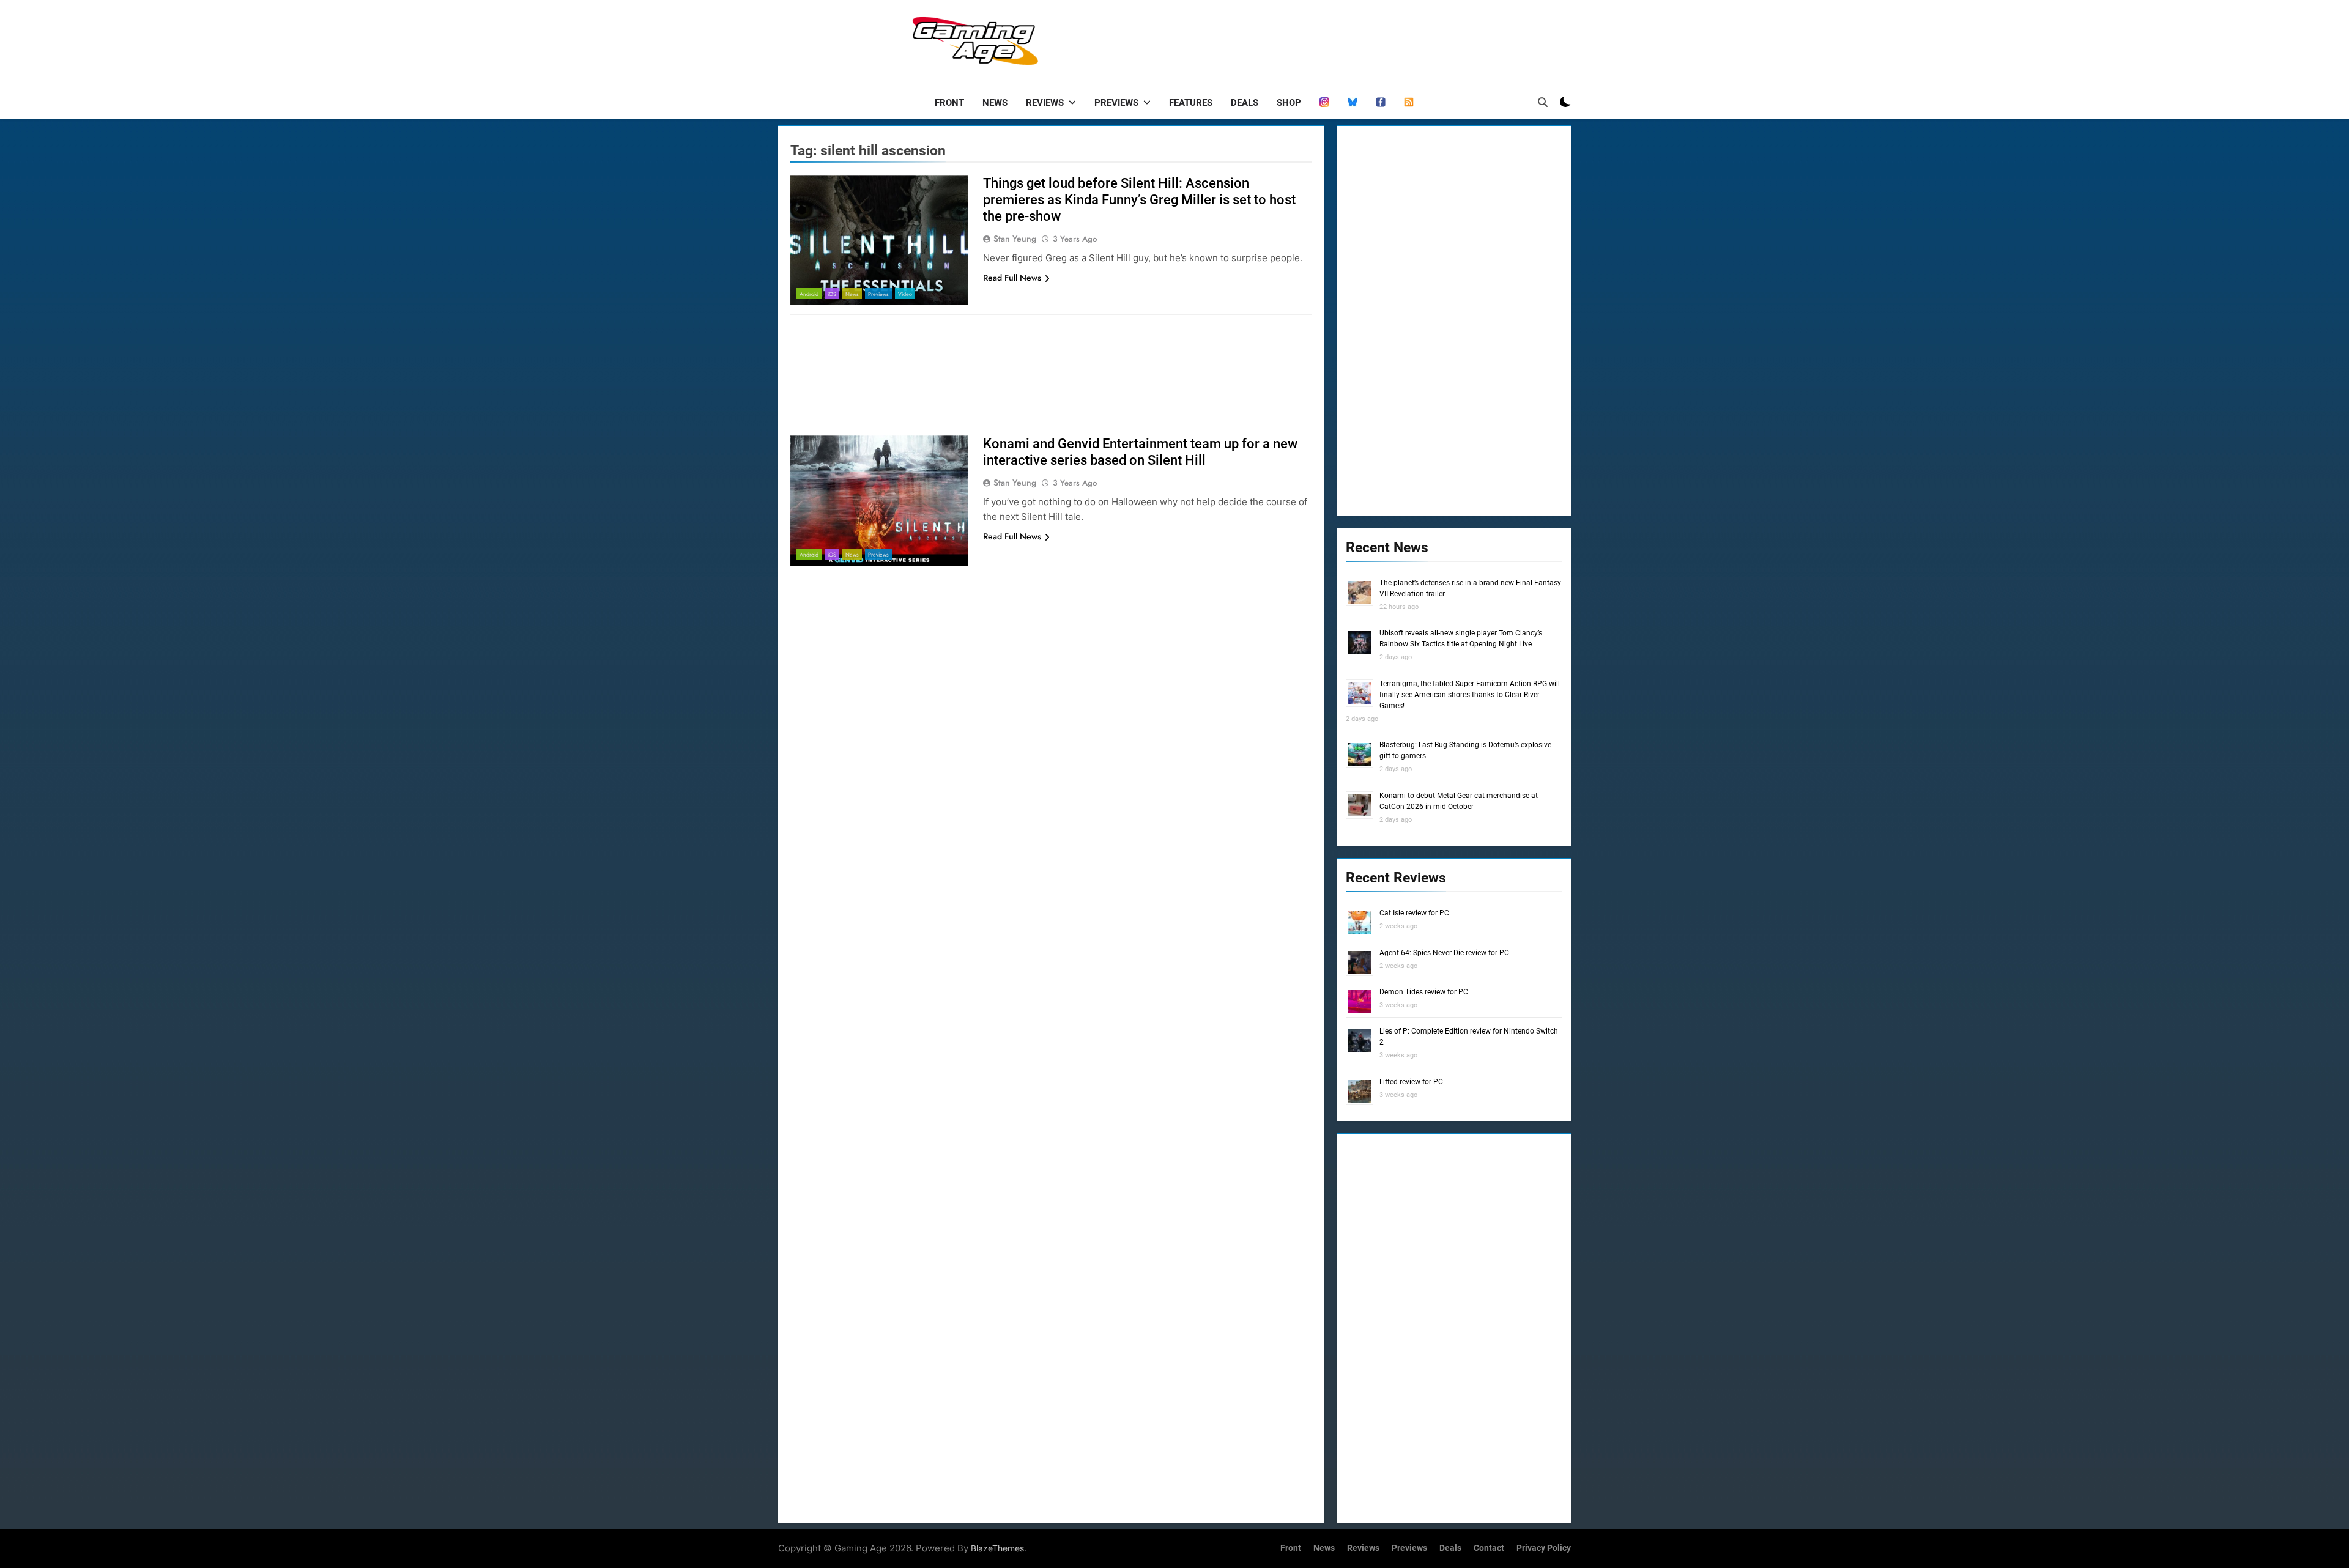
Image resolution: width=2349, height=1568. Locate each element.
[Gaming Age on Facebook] (1381, 103)
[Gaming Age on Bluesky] (1353, 103)
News (995, 103)
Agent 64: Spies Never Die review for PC (1444, 953)
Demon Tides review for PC (1424, 992)
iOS (832, 294)
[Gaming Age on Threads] (1324, 103)
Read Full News (1012, 278)
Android (809, 294)
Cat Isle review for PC (1414, 913)
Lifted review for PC (1411, 1082)
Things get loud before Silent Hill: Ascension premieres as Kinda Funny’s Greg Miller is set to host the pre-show (1139, 200)
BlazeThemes (997, 1548)
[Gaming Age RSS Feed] (1409, 103)
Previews (1116, 103)
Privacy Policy (1544, 1548)
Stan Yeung (1015, 239)
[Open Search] (1543, 102)
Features (1191, 103)
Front (949, 103)
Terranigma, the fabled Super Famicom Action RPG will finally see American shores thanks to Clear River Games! (1470, 695)
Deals (1245, 103)
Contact (1489, 1548)
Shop (1289, 103)
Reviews (1045, 103)
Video (905, 294)
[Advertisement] (1348, 40)
